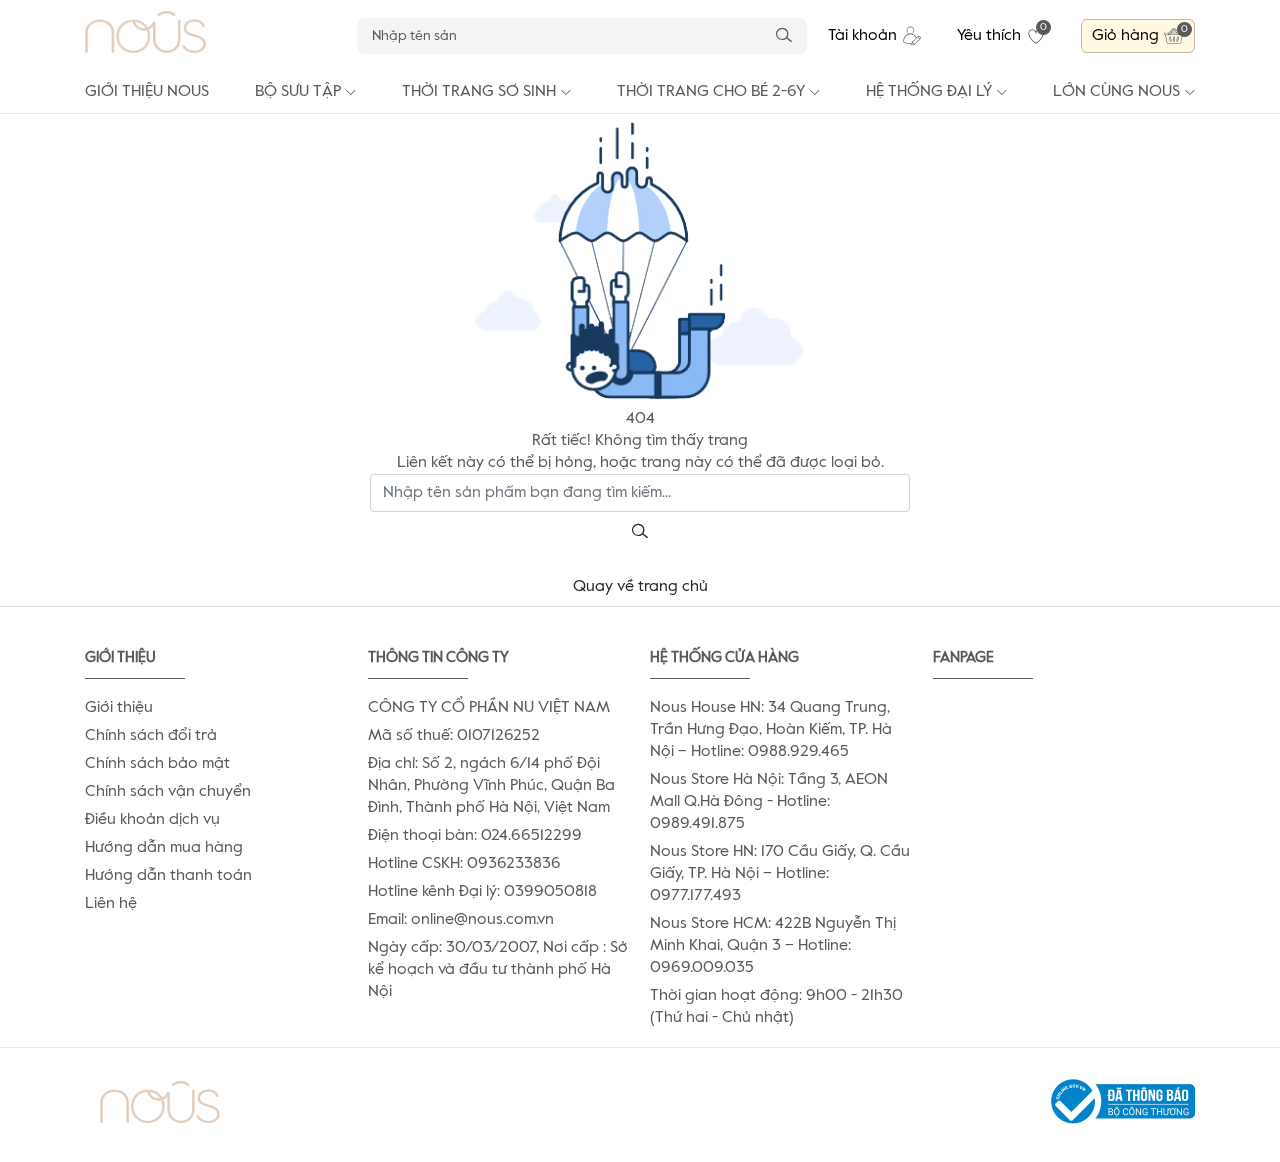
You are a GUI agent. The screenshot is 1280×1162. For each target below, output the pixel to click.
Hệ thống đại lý (929, 92)
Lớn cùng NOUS (1116, 92)
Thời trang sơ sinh (479, 92)
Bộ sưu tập (298, 92)
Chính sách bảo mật (157, 764)
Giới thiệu (119, 708)
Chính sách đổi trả (151, 736)
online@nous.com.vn (482, 920)
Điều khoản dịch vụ (152, 820)
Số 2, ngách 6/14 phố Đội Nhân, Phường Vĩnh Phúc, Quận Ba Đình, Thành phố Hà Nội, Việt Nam (491, 786)
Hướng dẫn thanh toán (168, 876)
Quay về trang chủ (640, 587)
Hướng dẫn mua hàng (164, 848)
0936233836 (514, 864)
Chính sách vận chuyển (168, 792)
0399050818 (550, 892)
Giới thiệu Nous (147, 92)
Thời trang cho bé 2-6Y (711, 92)
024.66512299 (531, 836)
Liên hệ (111, 904)
